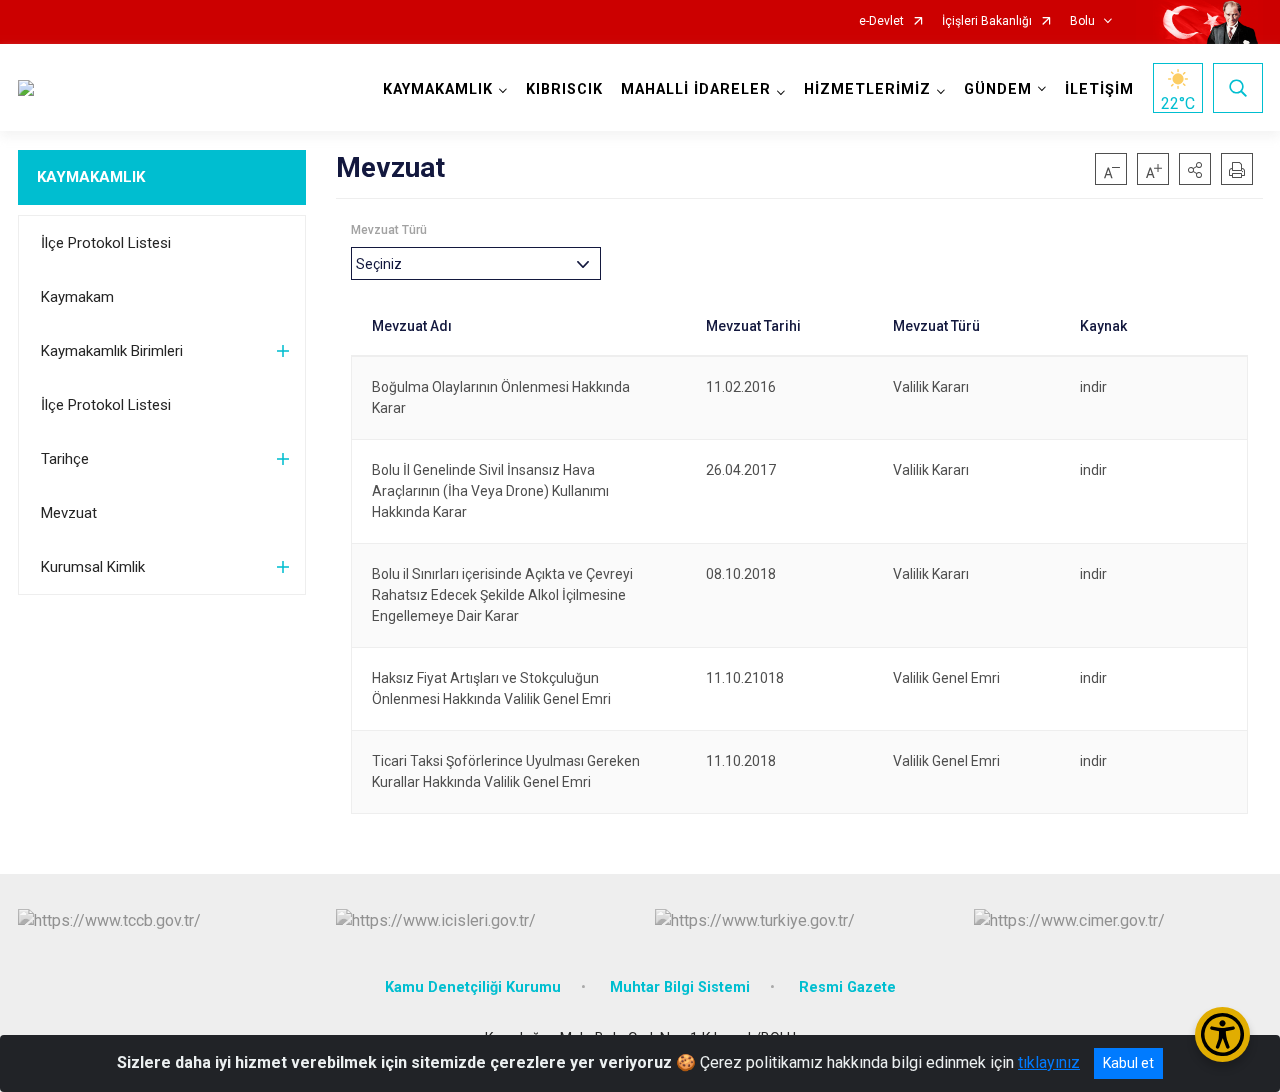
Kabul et (1128, 1063)
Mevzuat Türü (389, 230)
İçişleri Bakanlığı (987, 21)
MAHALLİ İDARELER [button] (696, 89)
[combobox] (476, 263)
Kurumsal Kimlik (93, 567)
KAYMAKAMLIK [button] (438, 89)
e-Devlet (881, 21)
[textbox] (384, 263)
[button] (1195, 169)
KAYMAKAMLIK (91, 177)
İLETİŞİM (1099, 89)
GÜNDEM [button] (998, 89)
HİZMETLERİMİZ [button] (867, 89)
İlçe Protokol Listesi (106, 243)
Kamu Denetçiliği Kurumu (473, 987)
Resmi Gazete (847, 987)
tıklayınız (1049, 1062)
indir (1093, 387)
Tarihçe (65, 459)
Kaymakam (77, 297)
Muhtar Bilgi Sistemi (680, 987)
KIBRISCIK (564, 89)
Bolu (1082, 21)
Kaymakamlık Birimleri (112, 351)
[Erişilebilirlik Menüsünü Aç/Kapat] (1222, 1034)
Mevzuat (69, 513)
